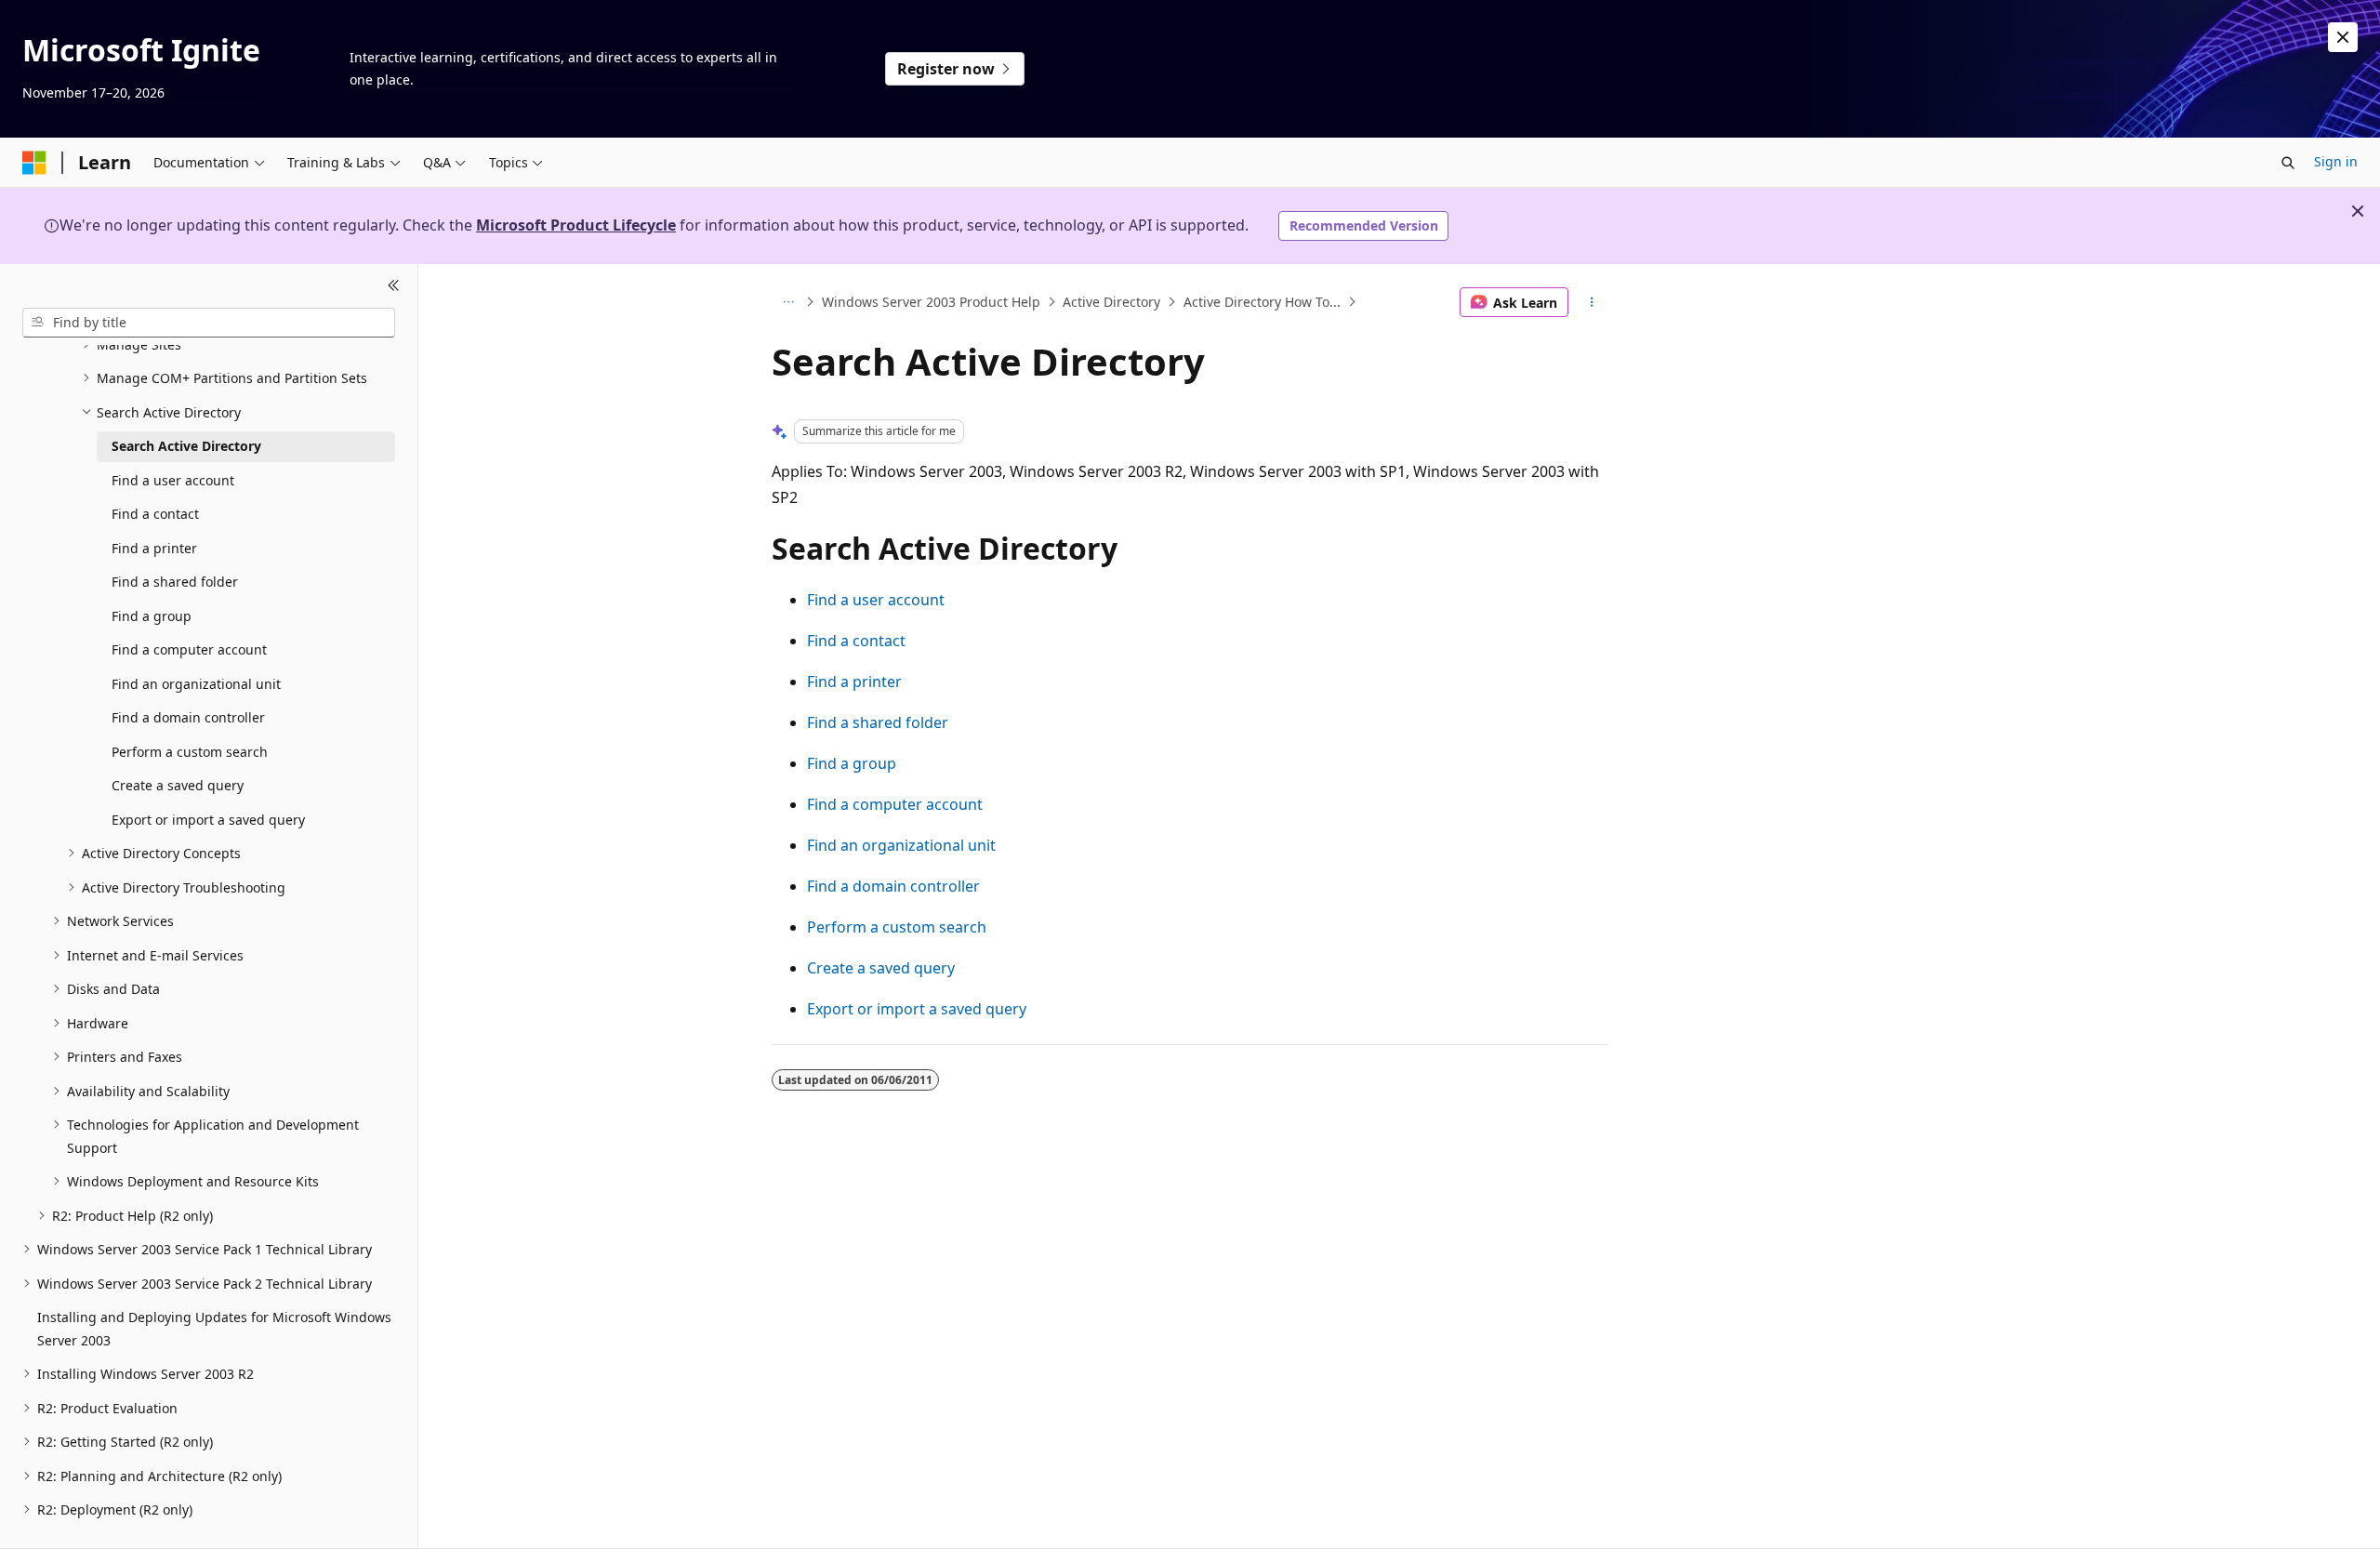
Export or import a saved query (917, 1009)
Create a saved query (881, 968)
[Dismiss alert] (2343, 37)
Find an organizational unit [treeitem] (196, 684)
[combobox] (209, 323)
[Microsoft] (34, 163)
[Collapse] (394, 286)
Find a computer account (895, 804)
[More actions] (1592, 302)
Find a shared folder (878, 722)
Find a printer (854, 682)
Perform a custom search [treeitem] (190, 752)
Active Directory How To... (1262, 302)
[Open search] (2288, 163)
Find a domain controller (893, 886)
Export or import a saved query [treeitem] (208, 820)
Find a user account (876, 600)
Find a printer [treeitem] (154, 548)
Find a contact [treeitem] (155, 514)
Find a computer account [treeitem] (189, 649)
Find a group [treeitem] (152, 616)
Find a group (852, 763)
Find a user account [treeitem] (173, 480)
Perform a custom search (897, 927)
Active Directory (1111, 302)
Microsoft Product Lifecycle (576, 225)
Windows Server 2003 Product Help (931, 302)
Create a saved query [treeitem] (178, 785)
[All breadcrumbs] (788, 302)
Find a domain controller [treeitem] (188, 717)
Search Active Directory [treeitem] (186, 446)
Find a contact (856, 641)
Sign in (2336, 161)
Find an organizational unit (901, 845)
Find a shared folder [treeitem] (175, 582)
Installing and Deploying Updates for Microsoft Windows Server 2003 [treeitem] (214, 1329)
